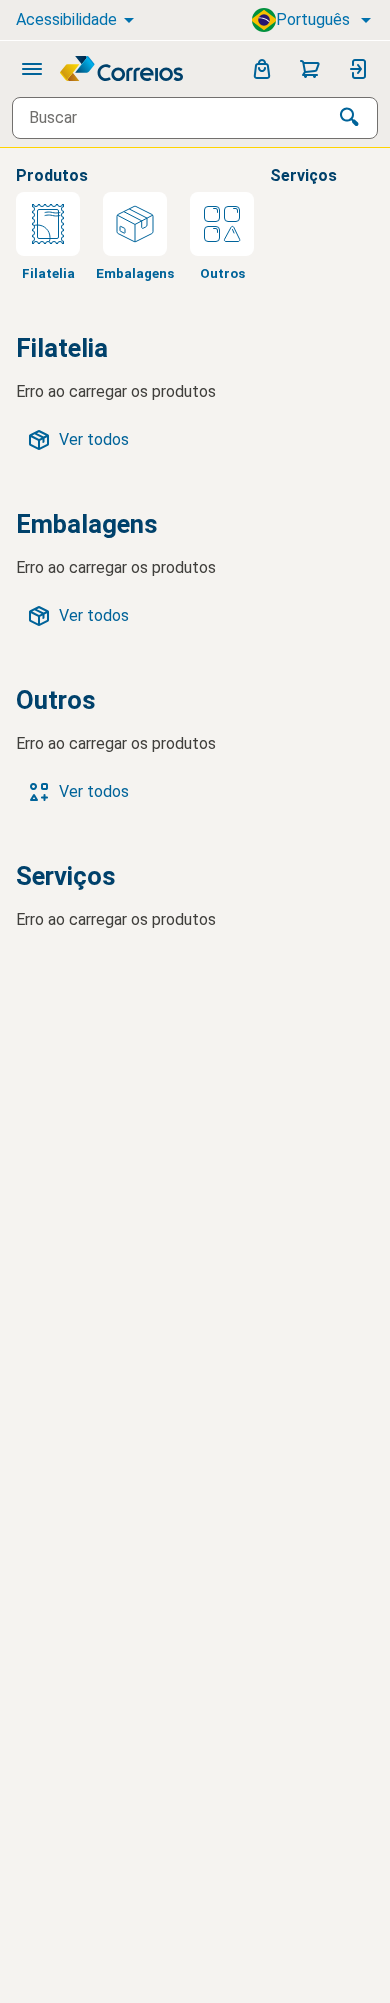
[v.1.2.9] (122, 69)
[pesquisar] (350, 118)
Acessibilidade (66, 19)
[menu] (32, 69)
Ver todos (94, 439)
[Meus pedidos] (262, 69)
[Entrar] (358, 69)
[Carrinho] (310, 69)
